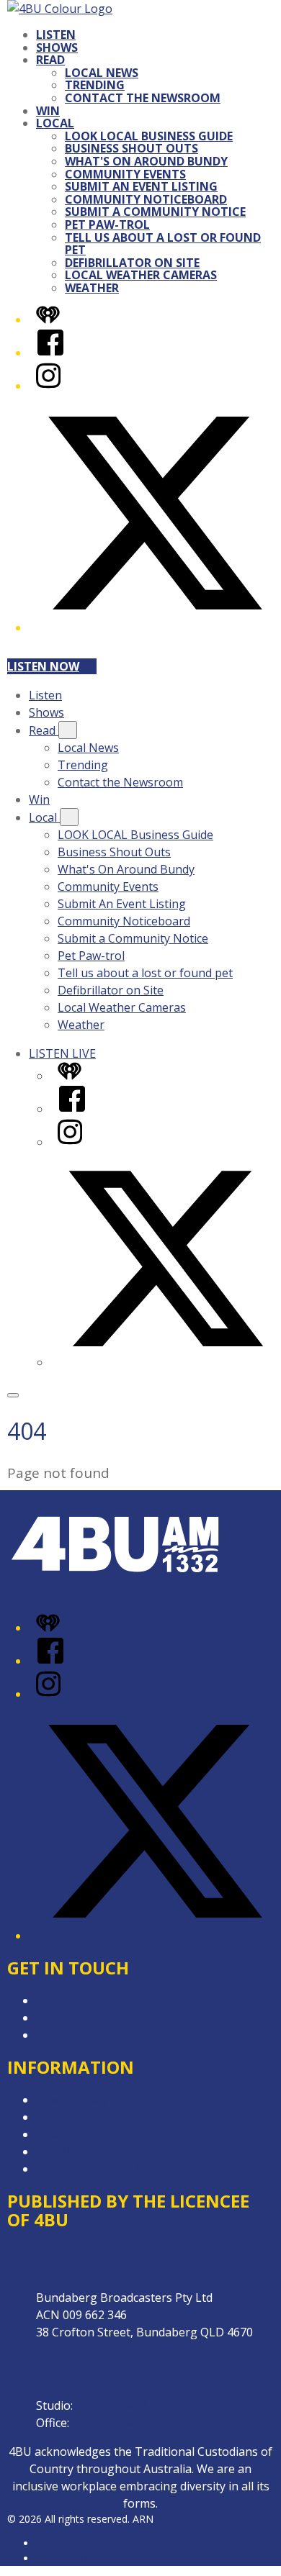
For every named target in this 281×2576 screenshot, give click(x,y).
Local (55, 123)
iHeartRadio (63, 2558)
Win (48, 111)
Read (50, 60)
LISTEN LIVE (62, 1053)
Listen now (43, 666)
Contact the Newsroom (143, 98)
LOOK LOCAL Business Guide (149, 136)
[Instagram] (48, 386)
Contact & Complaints (94, 2000)
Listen (56, 35)
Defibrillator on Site (132, 263)
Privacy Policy (72, 2100)
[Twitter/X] (155, 627)
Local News (102, 73)
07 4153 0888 (111, 2405)
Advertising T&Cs (82, 2134)
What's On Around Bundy (146, 161)
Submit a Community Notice (155, 212)
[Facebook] (50, 353)
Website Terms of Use (96, 2169)
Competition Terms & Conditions (125, 2117)
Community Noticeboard (146, 199)
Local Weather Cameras (141, 275)
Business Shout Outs (131, 148)
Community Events (125, 174)
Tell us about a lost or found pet (163, 244)
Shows (57, 47)
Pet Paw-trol (107, 225)
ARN (46, 2543)
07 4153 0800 (107, 2423)
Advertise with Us (83, 2018)
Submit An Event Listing (141, 186)
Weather (92, 288)
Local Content (73, 2151)
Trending (95, 85)
